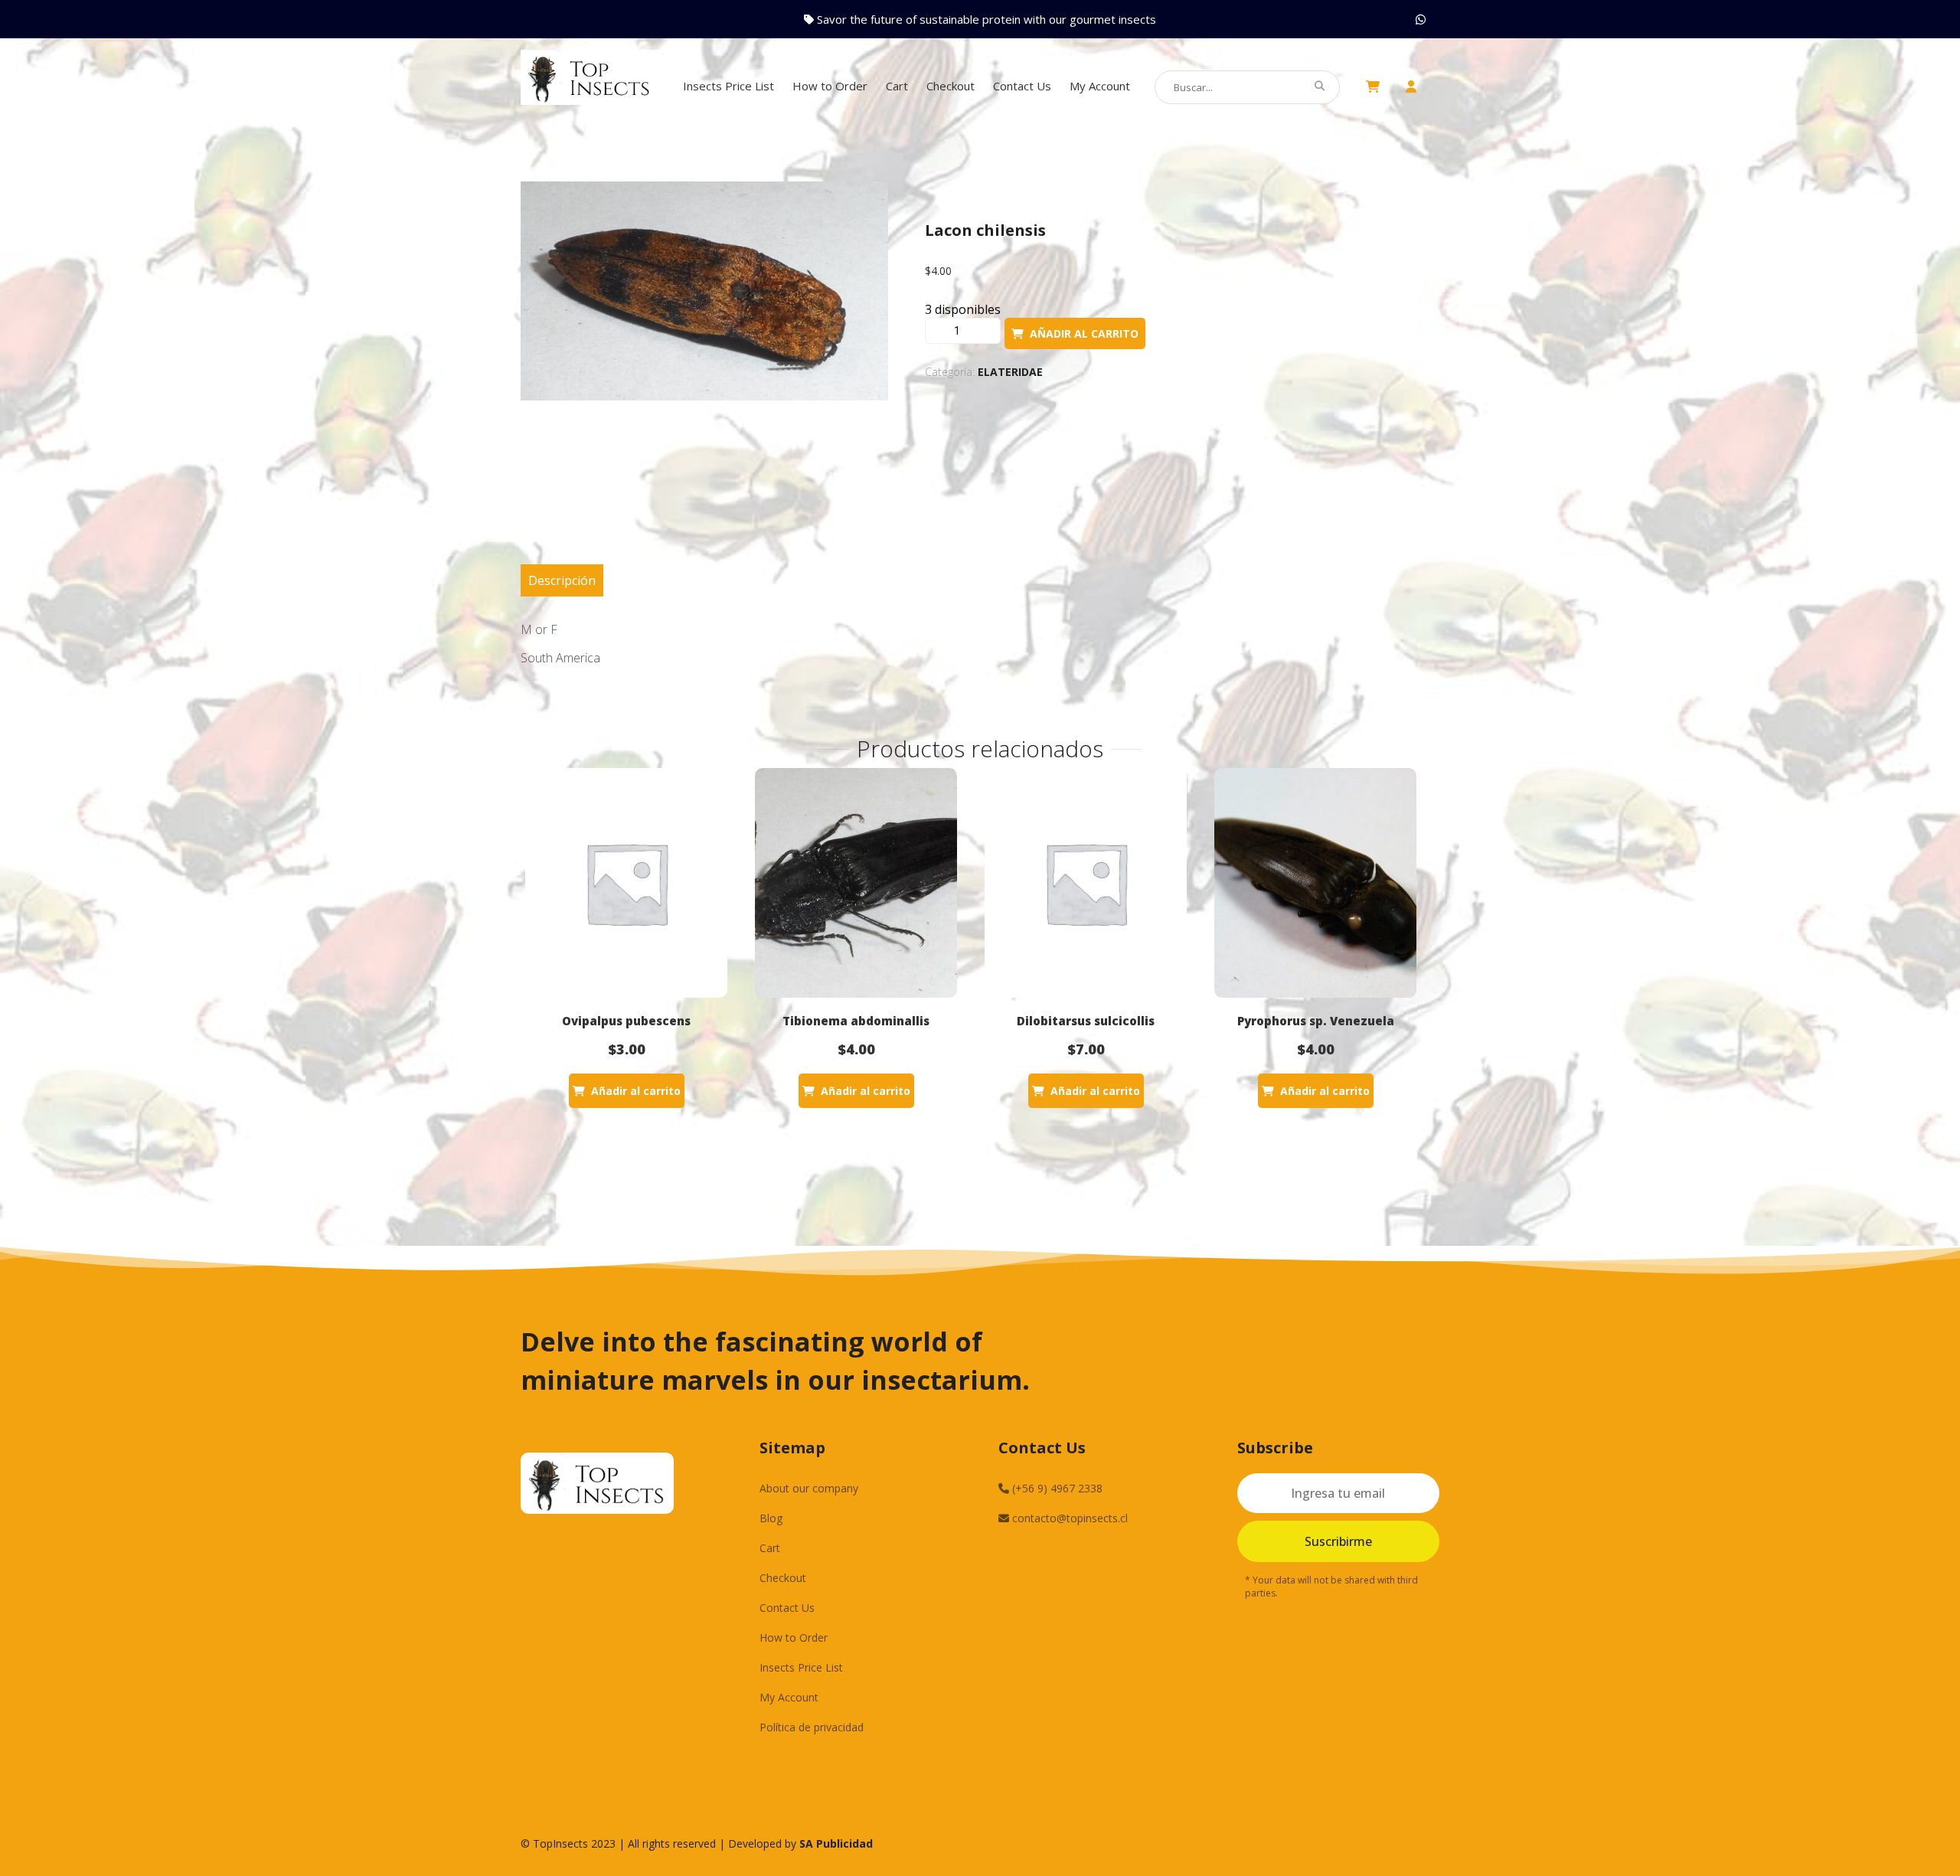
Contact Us (1022, 86)
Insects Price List (728, 86)
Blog (771, 1518)
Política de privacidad (812, 1727)
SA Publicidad (836, 1843)
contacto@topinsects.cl (1068, 1518)
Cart (897, 86)
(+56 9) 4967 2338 (1056, 1488)
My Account (1100, 86)
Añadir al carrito (1084, 333)
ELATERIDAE (1010, 372)
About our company (809, 1488)
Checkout (951, 86)
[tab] (562, 580)
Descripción (562, 580)
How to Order (830, 86)
